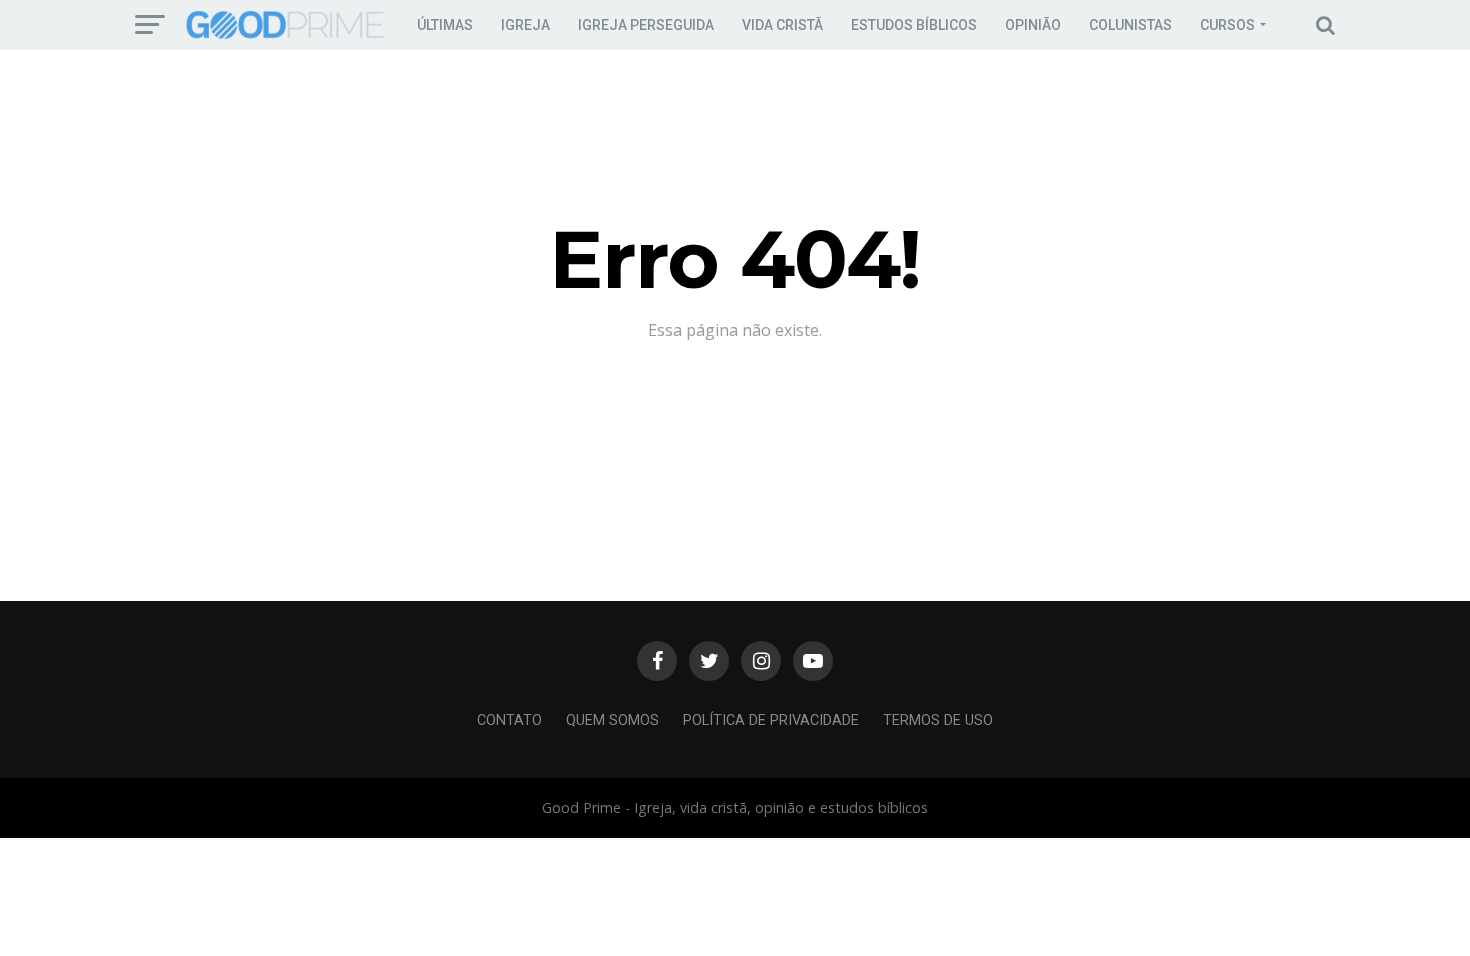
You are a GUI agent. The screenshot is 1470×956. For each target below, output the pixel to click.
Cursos (1227, 25)
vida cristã (782, 25)
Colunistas (1130, 25)
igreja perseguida (646, 25)
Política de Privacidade (771, 720)
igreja (525, 25)
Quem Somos (612, 720)
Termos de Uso (938, 720)
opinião (1033, 25)
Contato (509, 720)
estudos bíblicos (914, 25)
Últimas (445, 25)
